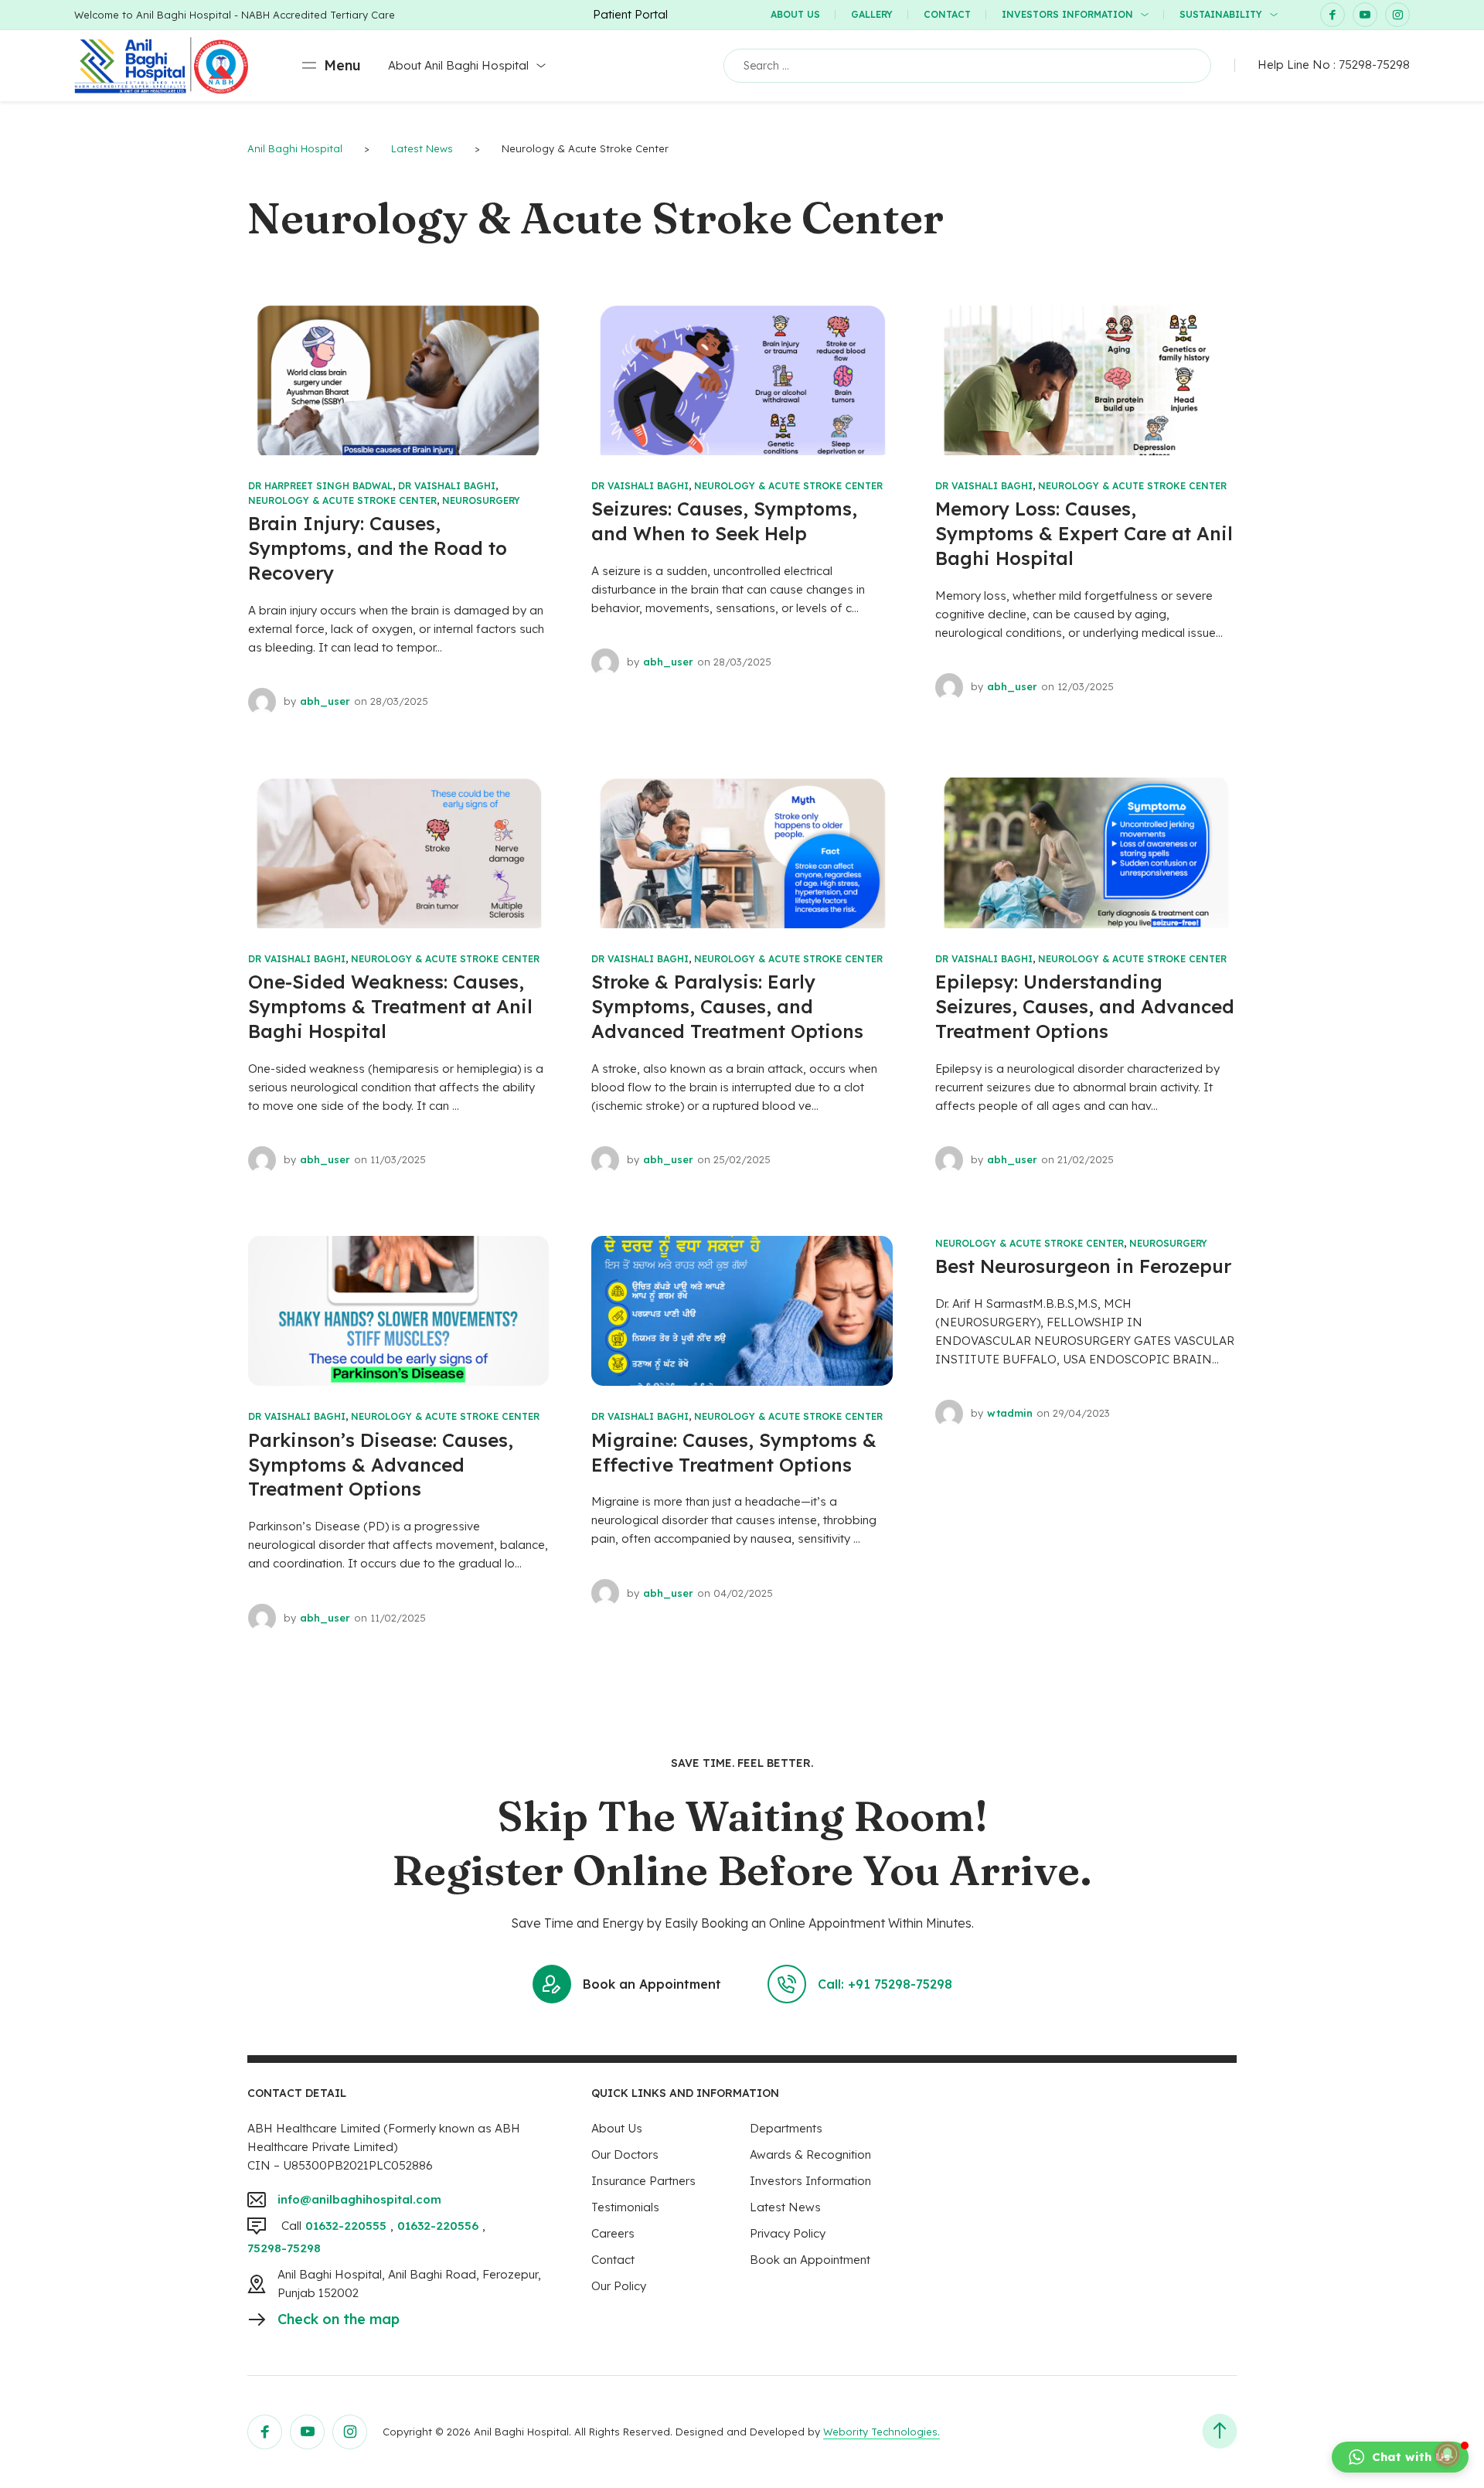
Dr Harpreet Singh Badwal (320, 486)
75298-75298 (1374, 65)
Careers (613, 2233)
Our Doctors (625, 2154)
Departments (786, 2128)
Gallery (872, 14)
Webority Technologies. (882, 2432)
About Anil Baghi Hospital (458, 65)
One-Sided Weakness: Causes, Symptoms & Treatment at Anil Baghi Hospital (390, 1006)
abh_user (325, 701)
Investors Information (1067, 14)
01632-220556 (438, 2226)
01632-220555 (346, 2226)
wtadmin (1010, 1413)
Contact (947, 14)
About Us (795, 14)
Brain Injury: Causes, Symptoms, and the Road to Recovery (378, 548)
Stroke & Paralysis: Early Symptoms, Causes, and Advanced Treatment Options (727, 1006)
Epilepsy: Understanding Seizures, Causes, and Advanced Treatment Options (1085, 1006)
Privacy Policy (788, 2233)
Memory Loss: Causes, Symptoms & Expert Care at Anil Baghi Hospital (1084, 533)
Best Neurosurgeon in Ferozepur (1083, 1266)
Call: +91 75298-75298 (885, 1984)
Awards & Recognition (810, 2154)
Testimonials (625, 2207)
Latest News (785, 2207)
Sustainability (1221, 14)
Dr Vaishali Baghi (447, 486)
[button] (1400, 2457)
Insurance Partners (643, 2181)
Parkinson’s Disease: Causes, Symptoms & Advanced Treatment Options (381, 1465)
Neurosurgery (481, 500)
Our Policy (619, 2286)
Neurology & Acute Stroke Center (342, 500)
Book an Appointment (652, 1984)
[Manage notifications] (1448, 2454)
